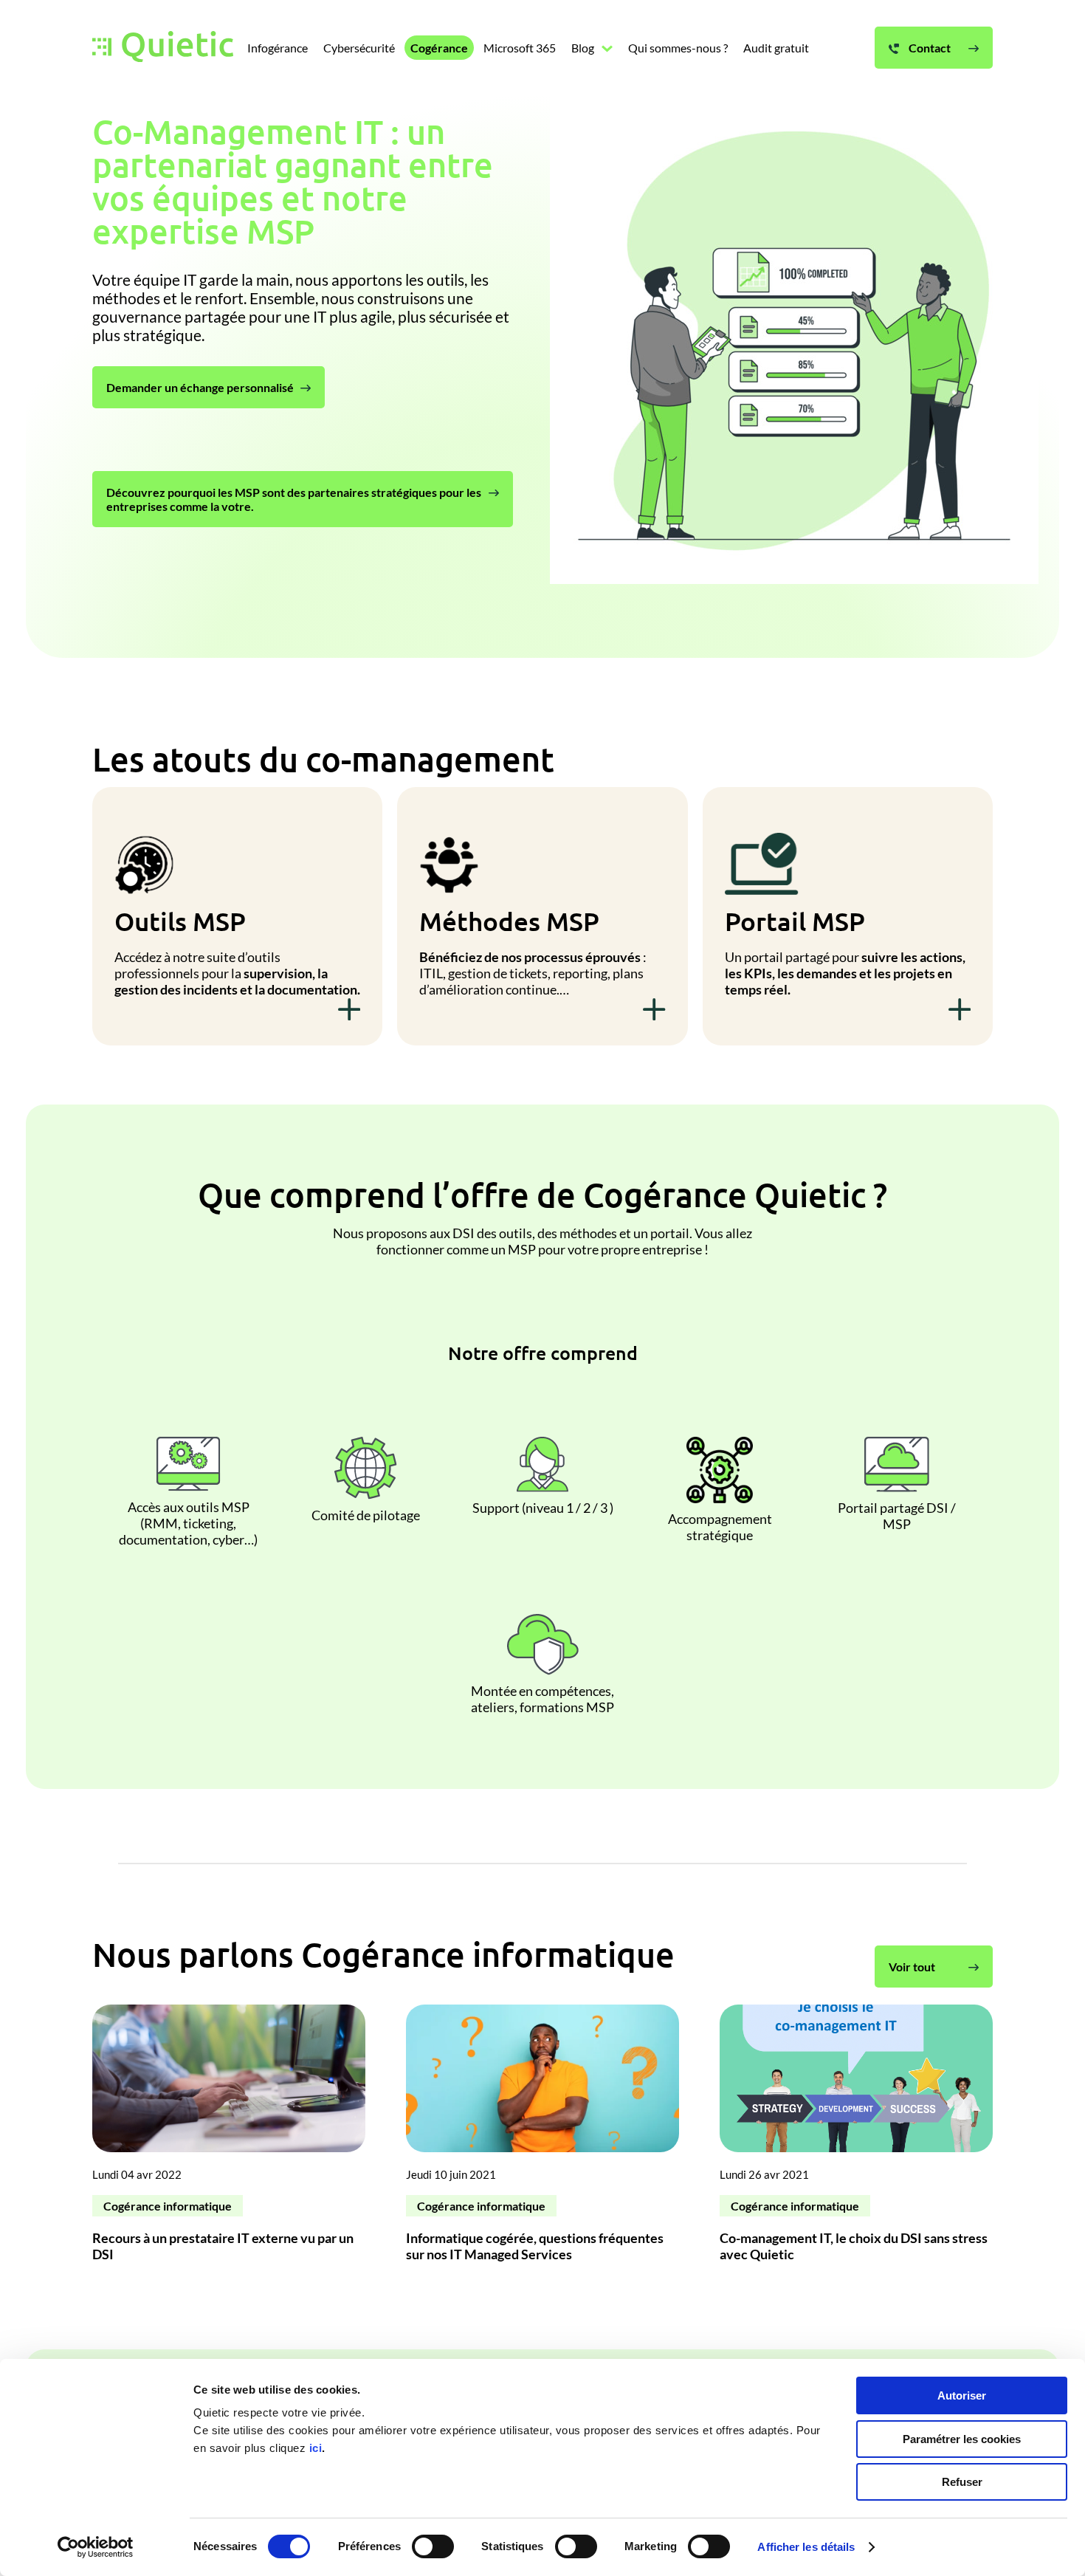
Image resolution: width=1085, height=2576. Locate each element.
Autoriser (962, 2395)
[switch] (433, 2546)
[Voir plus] (349, 1011)
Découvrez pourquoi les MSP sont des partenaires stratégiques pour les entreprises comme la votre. (294, 499)
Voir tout (912, 1967)
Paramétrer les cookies (962, 2439)
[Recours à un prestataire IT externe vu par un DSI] (229, 2140)
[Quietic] (163, 48)
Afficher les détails (806, 2547)
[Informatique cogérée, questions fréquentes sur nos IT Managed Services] (542, 2140)
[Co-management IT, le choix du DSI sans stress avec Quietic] (856, 2140)
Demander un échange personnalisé (200, 387)
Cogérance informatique (168, 2206)
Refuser (962, 2482)
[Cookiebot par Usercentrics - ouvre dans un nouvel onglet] (96, 2547)
